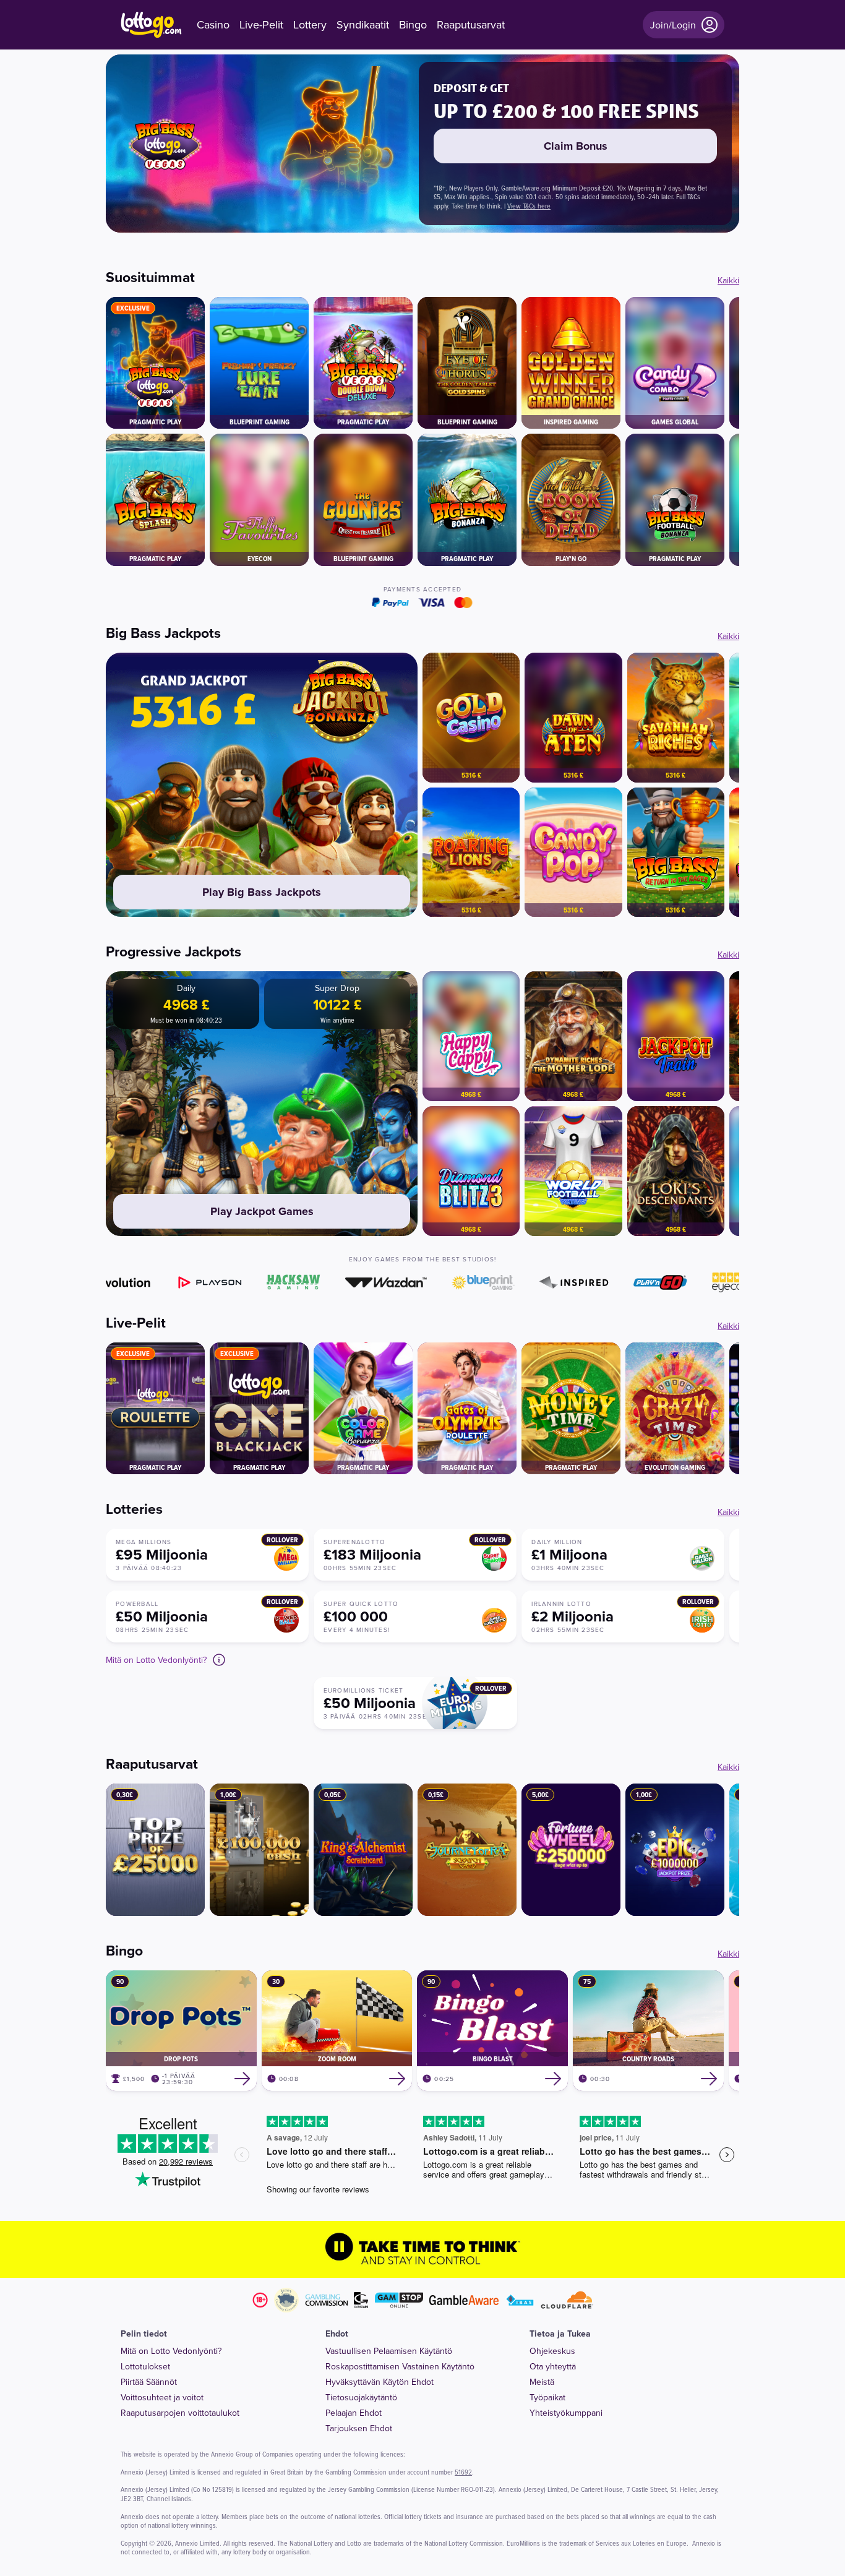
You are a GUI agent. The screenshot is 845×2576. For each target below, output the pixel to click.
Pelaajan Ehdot (354, 2413)
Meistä (542, 2382)
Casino (213, 25)
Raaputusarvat (471, 25)
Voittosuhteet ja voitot (162, 2397)
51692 (463, 2472)
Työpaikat (547, 2397)
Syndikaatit (363, 25)
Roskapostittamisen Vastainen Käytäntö (400, 2366)
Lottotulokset (145, 2366)
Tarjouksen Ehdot (359, 2428)
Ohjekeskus (552, 2351)
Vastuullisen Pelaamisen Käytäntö (389, 2351)
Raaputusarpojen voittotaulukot (180, 2413)
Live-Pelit (261, 25)
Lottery (310, 25)
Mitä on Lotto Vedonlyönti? (171, 2351)
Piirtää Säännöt (149, 2382)
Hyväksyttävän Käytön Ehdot (380, 2382)
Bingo (413, 25)
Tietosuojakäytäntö (361, 2397)
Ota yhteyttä (553, 2366)
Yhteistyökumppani (566, 2413)
